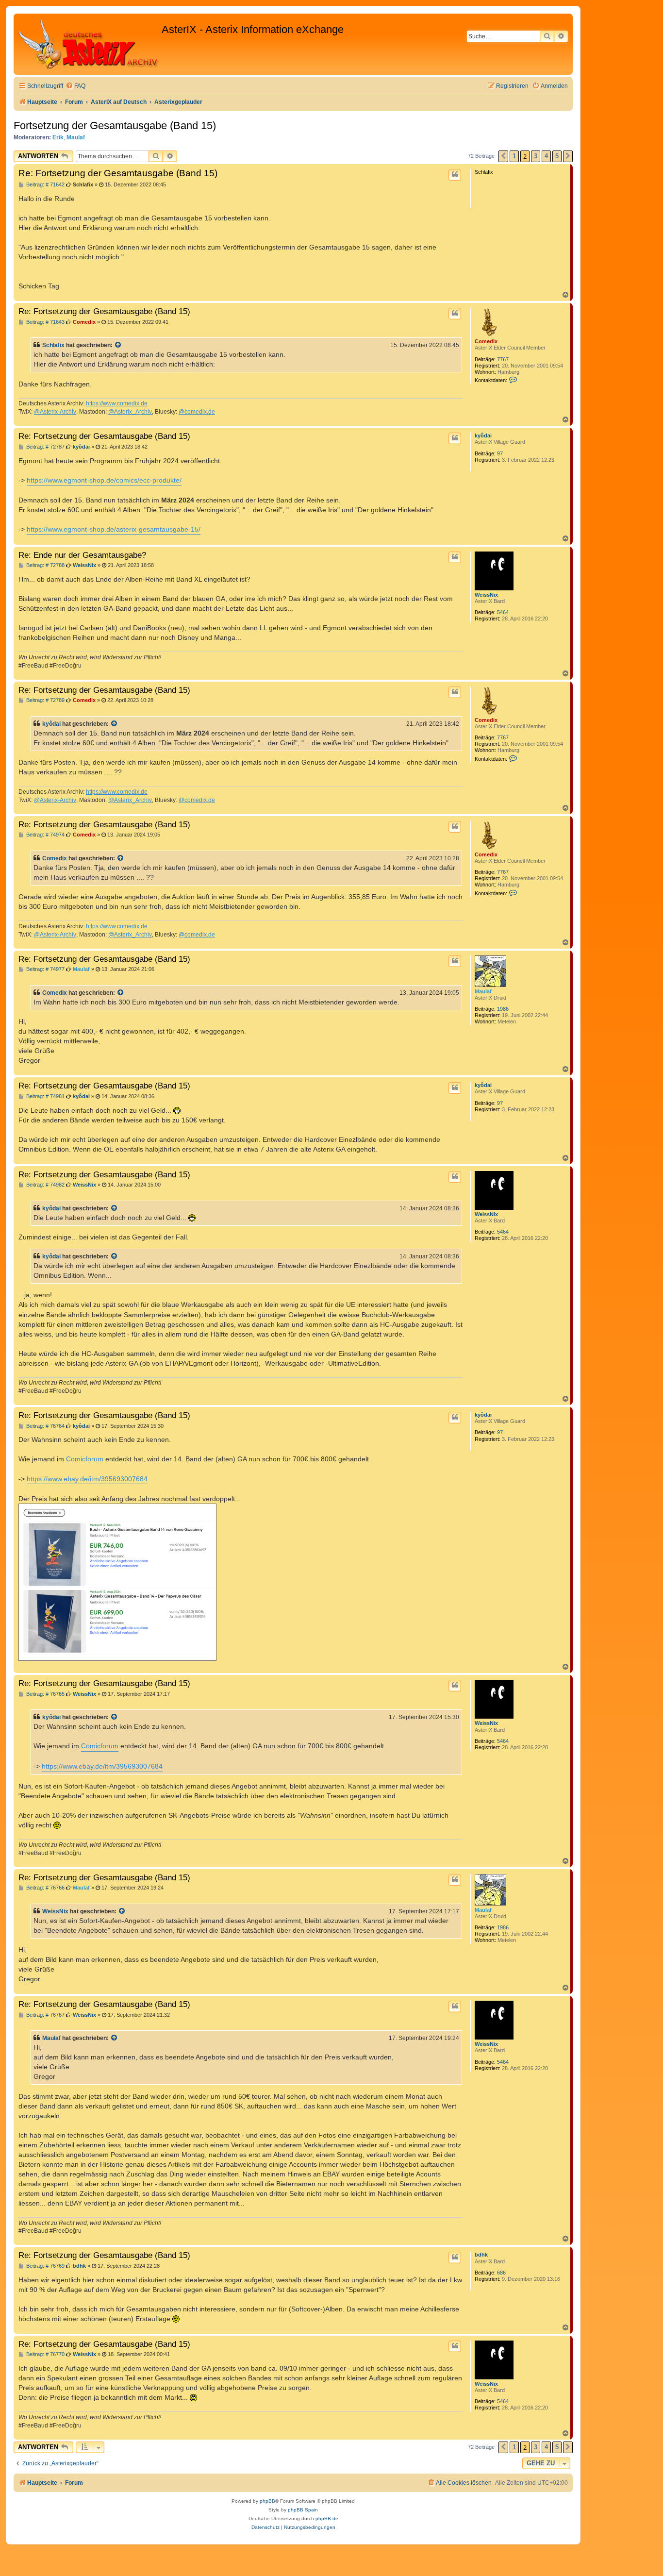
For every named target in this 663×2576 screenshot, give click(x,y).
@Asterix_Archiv (130, 412)
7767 (503, 359)
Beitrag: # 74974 (45, 835)
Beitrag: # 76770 (45, 2354)
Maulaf (76, 137)
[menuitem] (75, 86)
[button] (503, 156)
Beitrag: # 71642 (45, 185)
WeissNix (486, 595)
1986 (503, 1009)
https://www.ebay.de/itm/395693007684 (87, 1479)
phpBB (267, 2501)
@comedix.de (197, 412)
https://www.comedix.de (117, 403)
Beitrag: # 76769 (45, 2266)
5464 (503, 612)
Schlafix (53, 345)
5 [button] (557, 156)
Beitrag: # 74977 (45, 969)
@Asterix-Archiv (55, 412)
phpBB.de (327, 2518)
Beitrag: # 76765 (45, 1694)
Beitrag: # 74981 (45, 1096)
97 (500, 453)
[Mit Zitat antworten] (455, 175)
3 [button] (536, 156)
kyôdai (483, 435)
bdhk (481, 2255)
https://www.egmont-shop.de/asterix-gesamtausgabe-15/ (114, 529)
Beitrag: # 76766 (45, 1888)
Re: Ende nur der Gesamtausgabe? (82, 555)
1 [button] (514, 156)
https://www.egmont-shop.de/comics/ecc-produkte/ (104, 480)
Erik (58, 137)
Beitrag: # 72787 (45, 447)
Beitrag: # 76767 (45, 2015)
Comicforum (85, 1459)
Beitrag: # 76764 (45, 1426)
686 (501, 2273)
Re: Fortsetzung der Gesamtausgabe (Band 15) (118, 173)
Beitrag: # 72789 (45, 700)
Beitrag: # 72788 (45, 565)
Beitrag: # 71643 (45, 322)
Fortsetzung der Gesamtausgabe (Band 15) (115, 125)
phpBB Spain (303, 2510)
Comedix (486, 341)
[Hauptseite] (89, 44)
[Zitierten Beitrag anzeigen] (118, 345)
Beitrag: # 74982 (45, 1185)
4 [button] (546, 156)
